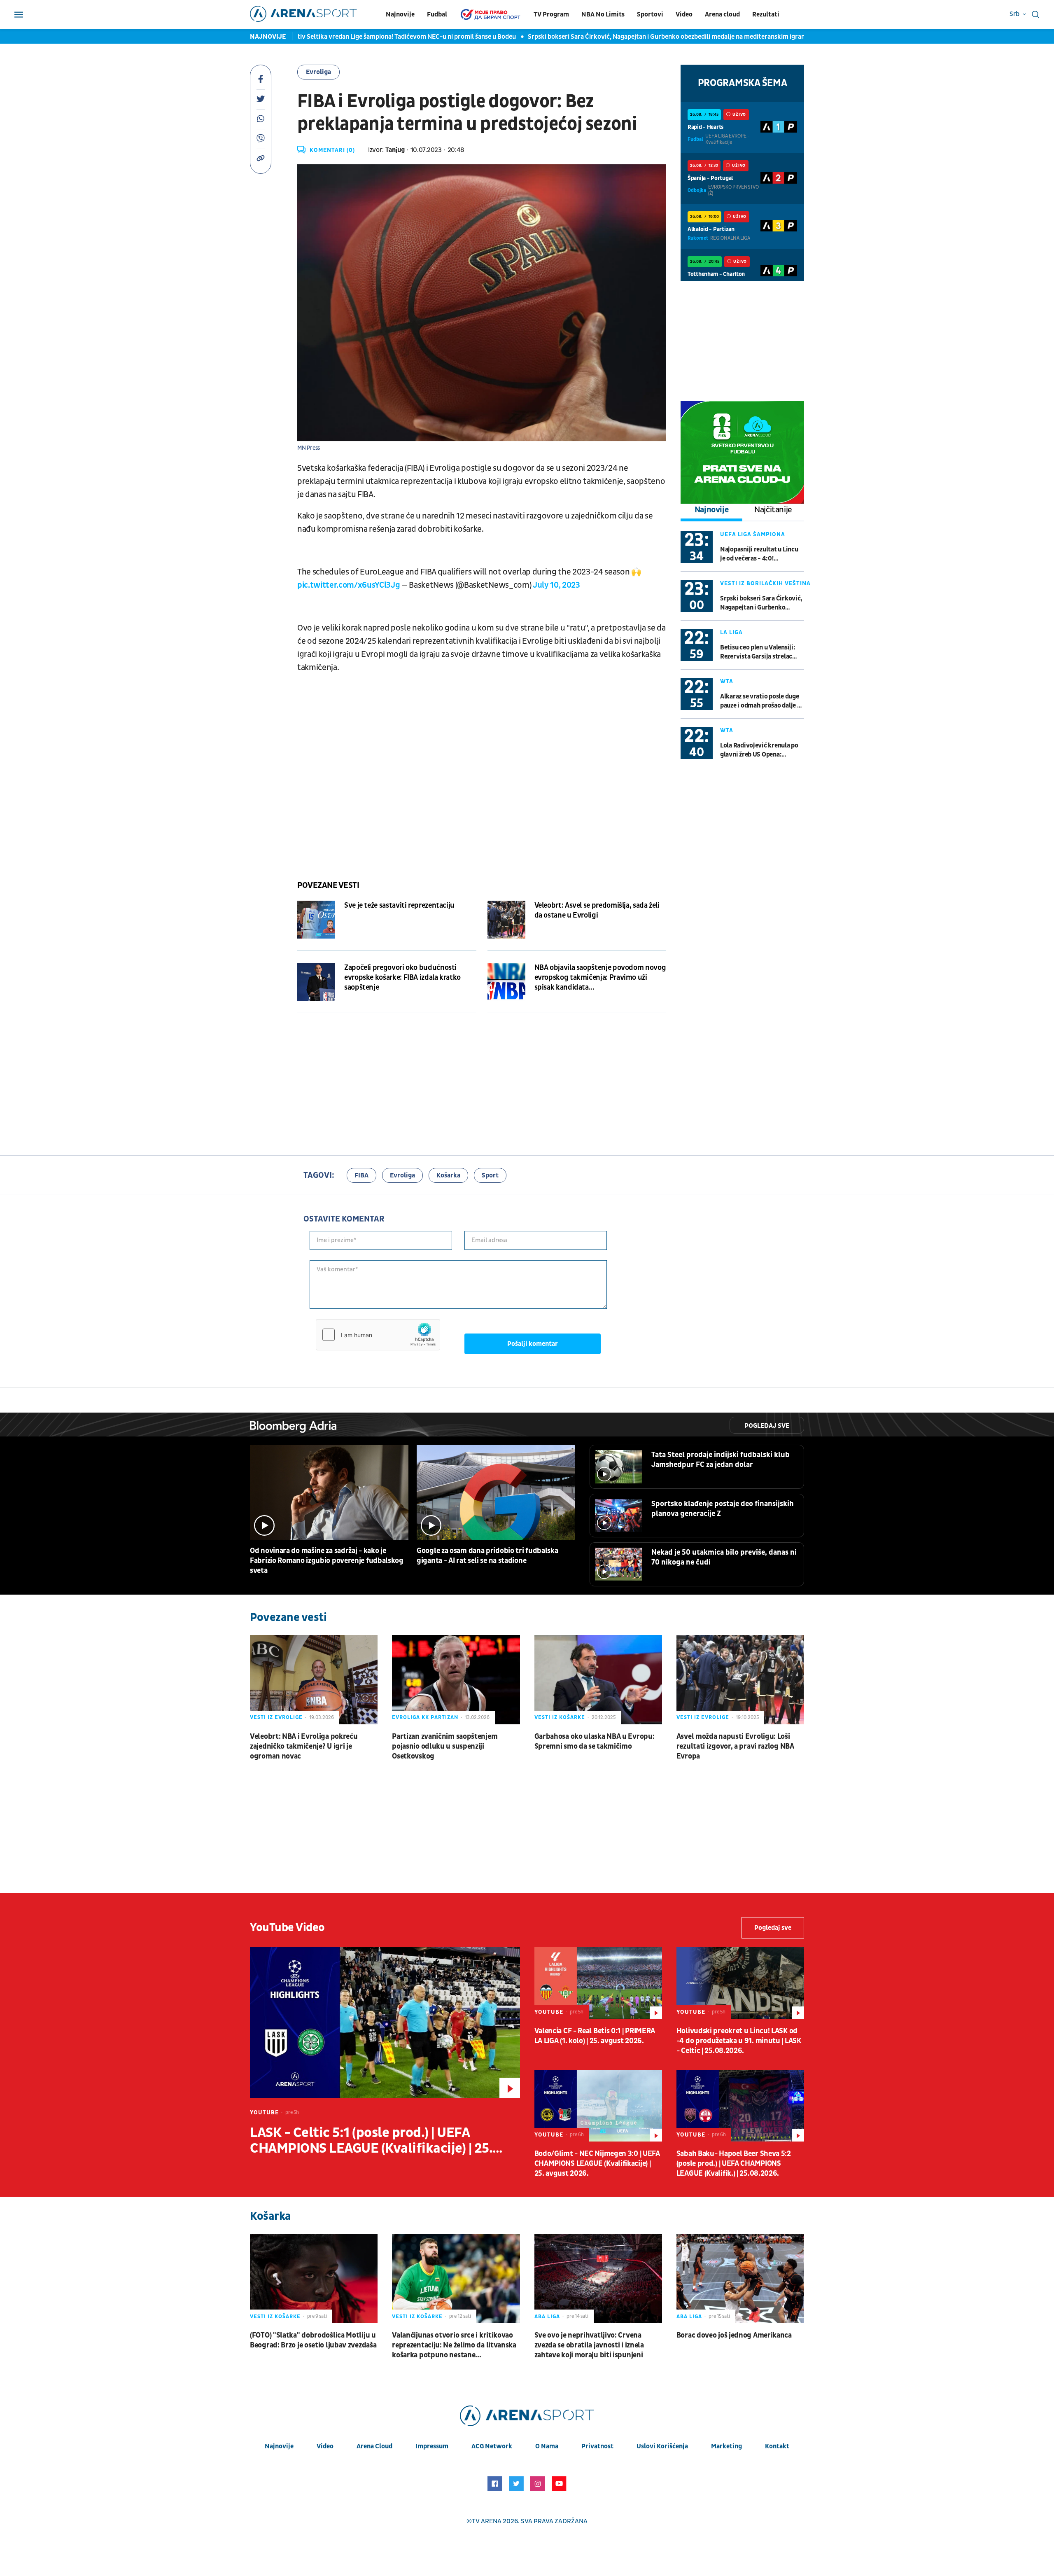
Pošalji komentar (533, 1344)
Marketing (726, 2446)
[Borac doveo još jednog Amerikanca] (740, 2278)
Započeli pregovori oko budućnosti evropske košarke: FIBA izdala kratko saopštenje (402, 977)
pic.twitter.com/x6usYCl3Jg (349, 585)
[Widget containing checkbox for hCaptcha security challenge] (378, 1335)
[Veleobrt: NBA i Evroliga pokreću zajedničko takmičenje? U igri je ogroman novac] (314, 1680)
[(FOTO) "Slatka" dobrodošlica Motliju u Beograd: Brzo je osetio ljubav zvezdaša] (314, 2278)
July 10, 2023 (556, 585)
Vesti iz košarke (560, 1717)
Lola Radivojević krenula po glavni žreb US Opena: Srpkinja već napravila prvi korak (759, 750)
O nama (547, 2446)
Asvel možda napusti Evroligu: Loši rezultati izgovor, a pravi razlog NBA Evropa (735, 1746)
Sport (490, 1175)
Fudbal (437, 14)
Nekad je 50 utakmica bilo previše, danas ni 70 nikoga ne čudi (724, 1557)
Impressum (432, 2446)
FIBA (361, 1175)
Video (684, 14)
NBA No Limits (603, 14)
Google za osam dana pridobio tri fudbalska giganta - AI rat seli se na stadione (487, 1556)
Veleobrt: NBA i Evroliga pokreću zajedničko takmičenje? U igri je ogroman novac (304, 1746)
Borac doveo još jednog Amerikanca (734, 2335)
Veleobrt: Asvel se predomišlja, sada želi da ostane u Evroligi (597, 910)
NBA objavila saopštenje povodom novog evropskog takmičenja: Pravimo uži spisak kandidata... (600, 977)
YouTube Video (287, 1928)
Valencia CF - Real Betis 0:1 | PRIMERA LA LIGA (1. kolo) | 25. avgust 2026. (595, 2036)
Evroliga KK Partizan (425, 1717)
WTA (727, 681)
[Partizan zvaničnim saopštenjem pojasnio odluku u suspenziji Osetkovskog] (456, 1680)
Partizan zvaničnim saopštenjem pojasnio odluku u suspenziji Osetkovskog (445, 1746)
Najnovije (400, 14)
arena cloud (374, 2446)
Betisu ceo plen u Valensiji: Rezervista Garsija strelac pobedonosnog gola (758, 652)
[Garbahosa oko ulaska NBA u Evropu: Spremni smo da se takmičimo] (598, 1680)
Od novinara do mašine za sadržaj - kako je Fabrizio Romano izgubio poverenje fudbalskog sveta (327, 1561)
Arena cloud (722, 14)
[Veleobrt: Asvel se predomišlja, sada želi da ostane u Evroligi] (506, 920)
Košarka (448, 1175)
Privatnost (597, 2446)
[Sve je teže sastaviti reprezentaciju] (316, 920)
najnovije (279, 2446)
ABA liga (547, 2317)
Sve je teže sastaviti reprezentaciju (399, 905)
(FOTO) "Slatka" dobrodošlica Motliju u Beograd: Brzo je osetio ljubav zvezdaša (313, 2340)
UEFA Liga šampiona (753, 534)
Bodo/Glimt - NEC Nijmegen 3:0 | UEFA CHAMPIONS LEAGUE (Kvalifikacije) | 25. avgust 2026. (597, 2164)
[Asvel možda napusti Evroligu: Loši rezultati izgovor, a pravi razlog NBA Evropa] (740, 1680)
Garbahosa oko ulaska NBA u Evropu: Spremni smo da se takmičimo (595, 1741)
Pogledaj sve (767, 1426)
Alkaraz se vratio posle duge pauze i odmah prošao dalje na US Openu (762, 701)
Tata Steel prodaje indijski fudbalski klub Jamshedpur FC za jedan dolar (721, 1460)
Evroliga (318, 72)
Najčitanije (773, 510)
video (325, 2446)
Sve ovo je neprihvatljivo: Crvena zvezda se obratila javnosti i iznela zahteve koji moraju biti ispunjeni (589, 2345)
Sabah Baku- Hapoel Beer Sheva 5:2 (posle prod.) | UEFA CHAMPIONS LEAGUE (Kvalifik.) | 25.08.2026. (734, 2164)
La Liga (731, 632)
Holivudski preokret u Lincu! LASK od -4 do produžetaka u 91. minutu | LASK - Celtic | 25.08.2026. (739, 2041)
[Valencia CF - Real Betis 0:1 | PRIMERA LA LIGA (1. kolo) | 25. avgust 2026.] (598, 1983)
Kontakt (777, 2446)
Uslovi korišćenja (662, 2446)
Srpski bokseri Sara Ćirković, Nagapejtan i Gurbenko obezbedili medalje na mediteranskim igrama (554, 37)
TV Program (551, 14)
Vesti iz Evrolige (276, 1717)
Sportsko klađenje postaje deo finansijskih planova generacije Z (723, 1509)
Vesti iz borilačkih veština (765, 583)
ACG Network (492, 2446)
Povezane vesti (328, 885)
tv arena (487, 2521)
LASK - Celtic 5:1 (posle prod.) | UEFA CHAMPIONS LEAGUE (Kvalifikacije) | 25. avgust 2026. (371, 2141)
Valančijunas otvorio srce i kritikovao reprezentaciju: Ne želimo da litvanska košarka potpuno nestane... (454, 2345)
